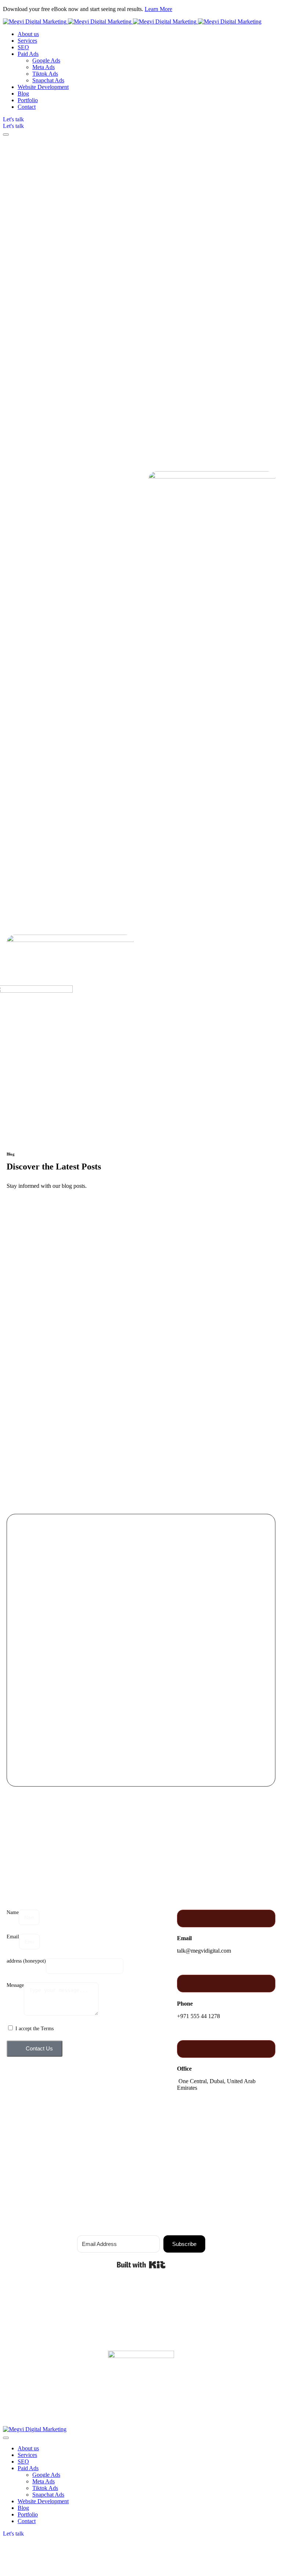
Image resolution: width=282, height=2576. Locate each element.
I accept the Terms (35, 2029)
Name (13, 1912)
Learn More (158, 9)
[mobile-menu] (6, 135)
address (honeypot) (26, 1961)
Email (13, 1937)
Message (15, 1985)
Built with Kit (141, 2265)
